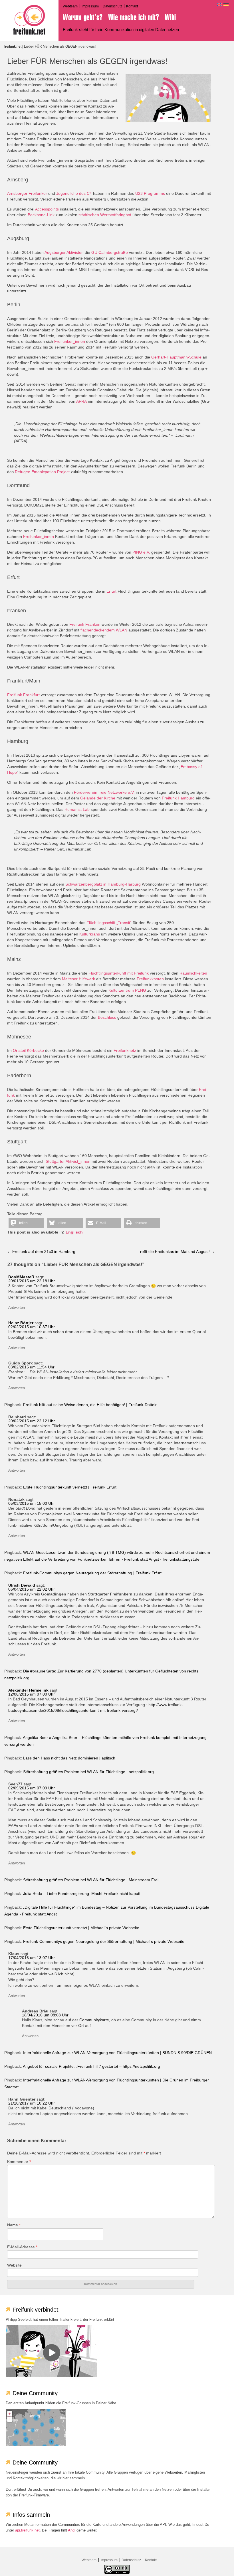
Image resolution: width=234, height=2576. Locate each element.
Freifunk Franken (85, 624)
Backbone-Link (41, 215)
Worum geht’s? (83, 17)
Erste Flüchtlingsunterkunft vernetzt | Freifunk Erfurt (70, 1487)
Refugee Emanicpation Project (42, 472)
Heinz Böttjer (21, 1323)
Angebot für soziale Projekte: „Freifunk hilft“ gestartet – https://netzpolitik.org (91, 2066)
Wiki (170, 17)
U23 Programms (150, 193)
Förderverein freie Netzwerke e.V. (104, 792)
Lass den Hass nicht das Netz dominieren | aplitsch (69, 1758)
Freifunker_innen (70, 341)
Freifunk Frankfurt (23, 695)
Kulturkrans (90, 934)
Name (14, 2225)
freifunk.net (13, 46)
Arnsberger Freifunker (27, 193)
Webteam (70, 6)
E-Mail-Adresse (22, 2247)
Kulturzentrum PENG (127, 990)
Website (14, 2265)
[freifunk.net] (29, 20)
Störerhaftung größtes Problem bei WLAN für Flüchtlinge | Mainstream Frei (91, 1880)
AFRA (81, 401)
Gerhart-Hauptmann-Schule (176, 357)
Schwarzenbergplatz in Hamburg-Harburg (103, 884)
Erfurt (111, 591)
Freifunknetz (125, 1050)
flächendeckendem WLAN (104, 630)
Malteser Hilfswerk (78, 979)
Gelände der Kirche (98, 798)
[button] (26, 1223)
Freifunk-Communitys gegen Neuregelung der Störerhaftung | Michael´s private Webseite (104, 1941)
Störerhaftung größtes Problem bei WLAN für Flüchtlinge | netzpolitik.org (88, 1772)
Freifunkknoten (150, 979)
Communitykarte (94, 2020)
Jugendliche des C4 (74, 193)
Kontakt (132, 6)
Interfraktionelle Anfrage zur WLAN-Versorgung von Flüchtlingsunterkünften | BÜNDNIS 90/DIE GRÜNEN (117, 2053)
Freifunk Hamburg (178, 798)
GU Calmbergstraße (110, 252)
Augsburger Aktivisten (64, 252)
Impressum (90, 6)
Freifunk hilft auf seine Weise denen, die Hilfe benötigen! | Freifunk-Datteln (90, 1405)
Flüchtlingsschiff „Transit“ (109, 923)
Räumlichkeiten (193, 973)
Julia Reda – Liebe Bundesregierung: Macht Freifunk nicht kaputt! (82, 1893)
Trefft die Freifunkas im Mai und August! (176, 1251)
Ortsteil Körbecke (28, 1050)
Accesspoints (47, 209)
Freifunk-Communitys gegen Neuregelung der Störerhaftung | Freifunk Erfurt (92, 1573)
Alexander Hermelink (28, 1690)
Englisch (74, 1232)
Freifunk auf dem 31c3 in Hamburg (41, 1251)
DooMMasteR (21, 1277)
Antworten (17, 1308)
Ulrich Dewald (22, 1585)
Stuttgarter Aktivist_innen (68, 1161)
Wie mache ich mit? (134, 17)
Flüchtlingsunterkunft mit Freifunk (119, 973)
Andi (72, 2530)
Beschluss (107, 1017)
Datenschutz (112, 6)
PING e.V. (141, 552)
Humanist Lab (77, 809)
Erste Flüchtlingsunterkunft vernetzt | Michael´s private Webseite (81, 1928)
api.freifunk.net (27, 2530)
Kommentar (19, 2162)
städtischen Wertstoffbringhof (105, 215)
